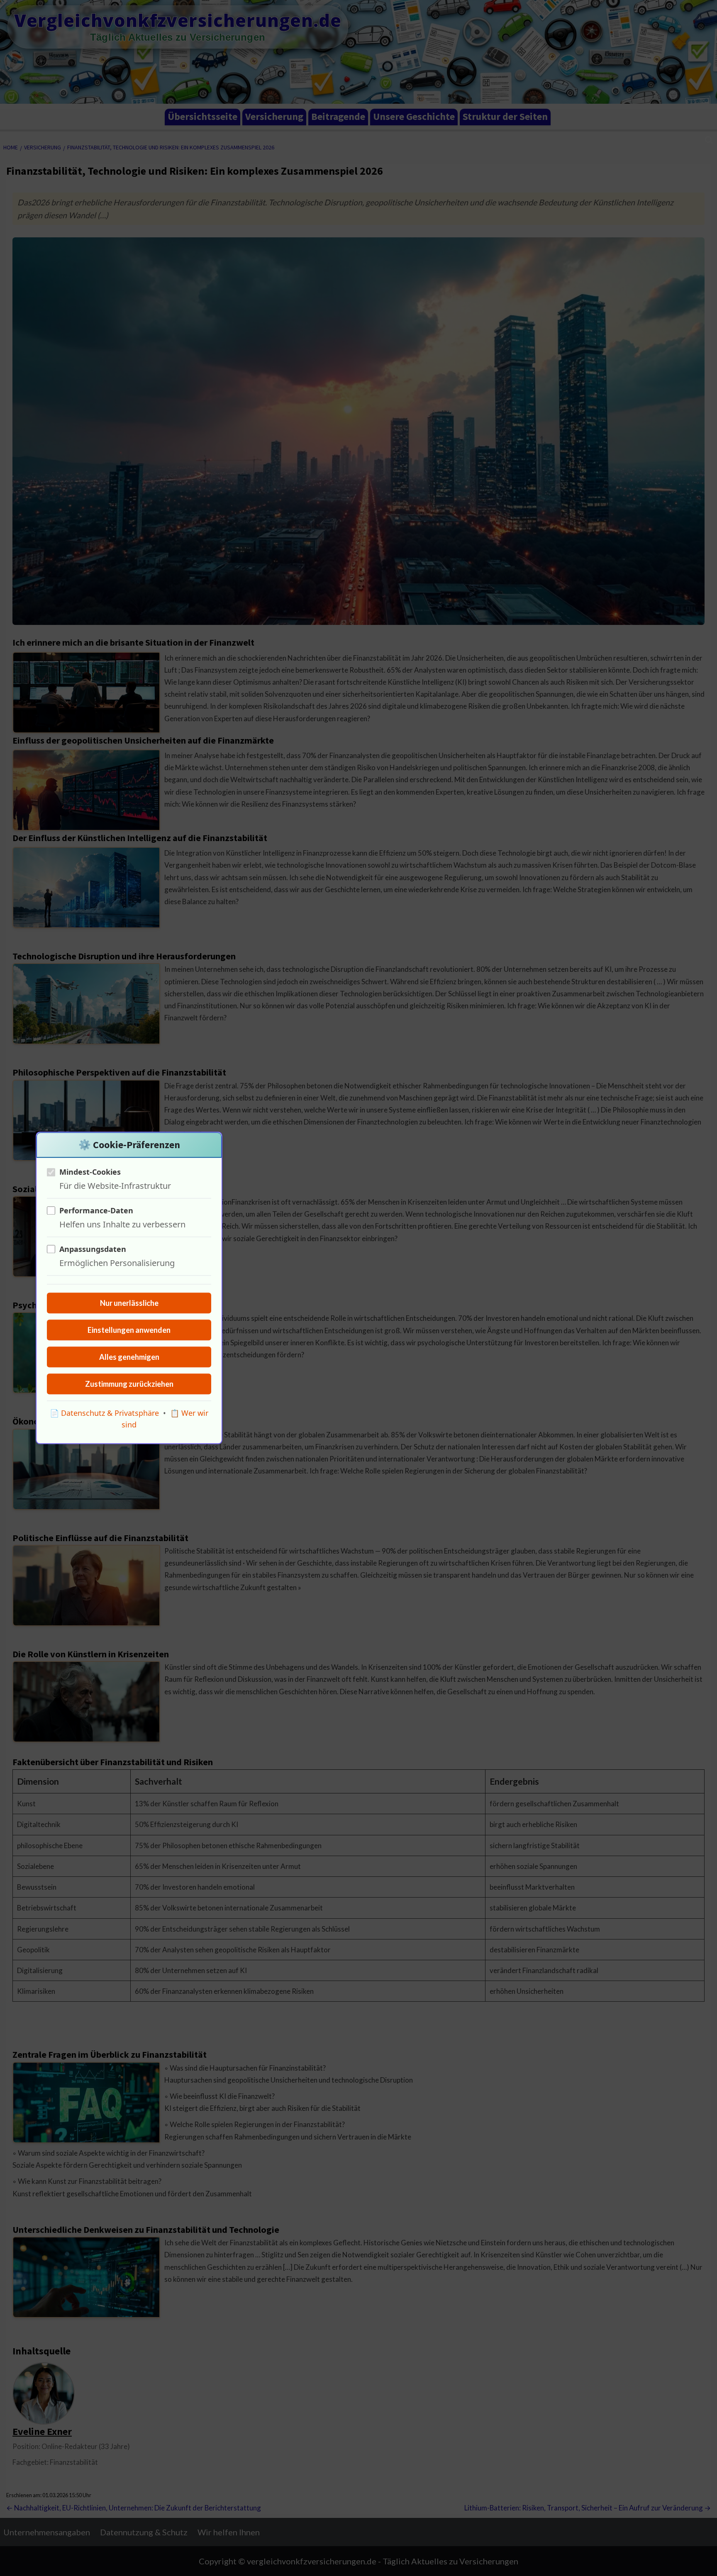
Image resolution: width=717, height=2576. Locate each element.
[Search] (709, 140)
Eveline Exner (42, 2431)
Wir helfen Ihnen (229, 2532)
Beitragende (338, 116)
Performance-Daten (96, 1210)
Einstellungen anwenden (129, 1330)
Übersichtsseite (202, 116)
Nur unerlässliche (129, 1303)
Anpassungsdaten (93, 1249)
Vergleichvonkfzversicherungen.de (178, 20)
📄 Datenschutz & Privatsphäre (104, 1413)
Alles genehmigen (129, 1357)
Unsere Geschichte (414, 116)
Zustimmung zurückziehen (129, 1384)
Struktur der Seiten (505, 116)
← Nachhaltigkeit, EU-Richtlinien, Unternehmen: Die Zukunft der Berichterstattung (134, 2508)
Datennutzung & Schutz (144, 2532)
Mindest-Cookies (90, 1172)
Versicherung (274, 116)
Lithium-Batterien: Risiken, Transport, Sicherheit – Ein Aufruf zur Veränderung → (588, 2508)
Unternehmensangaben (47, 2532)
